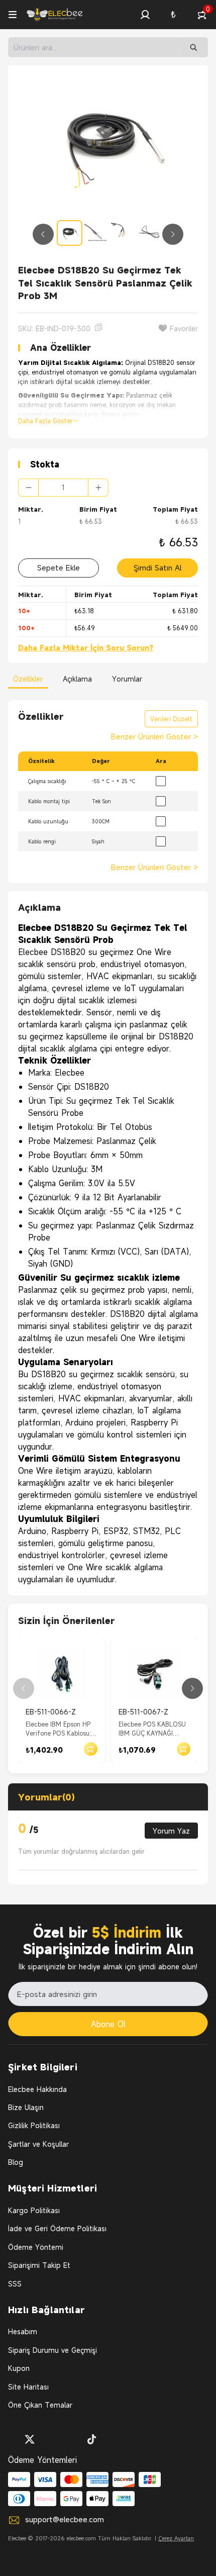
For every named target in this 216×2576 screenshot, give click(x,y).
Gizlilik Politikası (34, 2125)
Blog (16, 2162)
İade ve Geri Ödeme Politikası (57, 2228)
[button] (145, 15)
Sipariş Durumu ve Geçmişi (52, 2350)
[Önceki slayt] (43, 234)
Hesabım (23, 2331)
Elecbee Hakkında (37, 2089)
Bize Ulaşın (26, 2107)
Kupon (19, 2368)
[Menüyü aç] (13, 15)
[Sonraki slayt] (173, 234)
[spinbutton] (63, 488)
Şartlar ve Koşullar (38, 2144)
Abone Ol (108, 2024)
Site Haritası (28, 2387)
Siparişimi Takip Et (39, 2265)
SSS (15, 2284)
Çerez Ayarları (176, 2538)
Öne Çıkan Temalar (40, 2405)
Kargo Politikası (34, 2210)
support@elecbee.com (65, 2519)
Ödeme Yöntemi (36, 2247)
